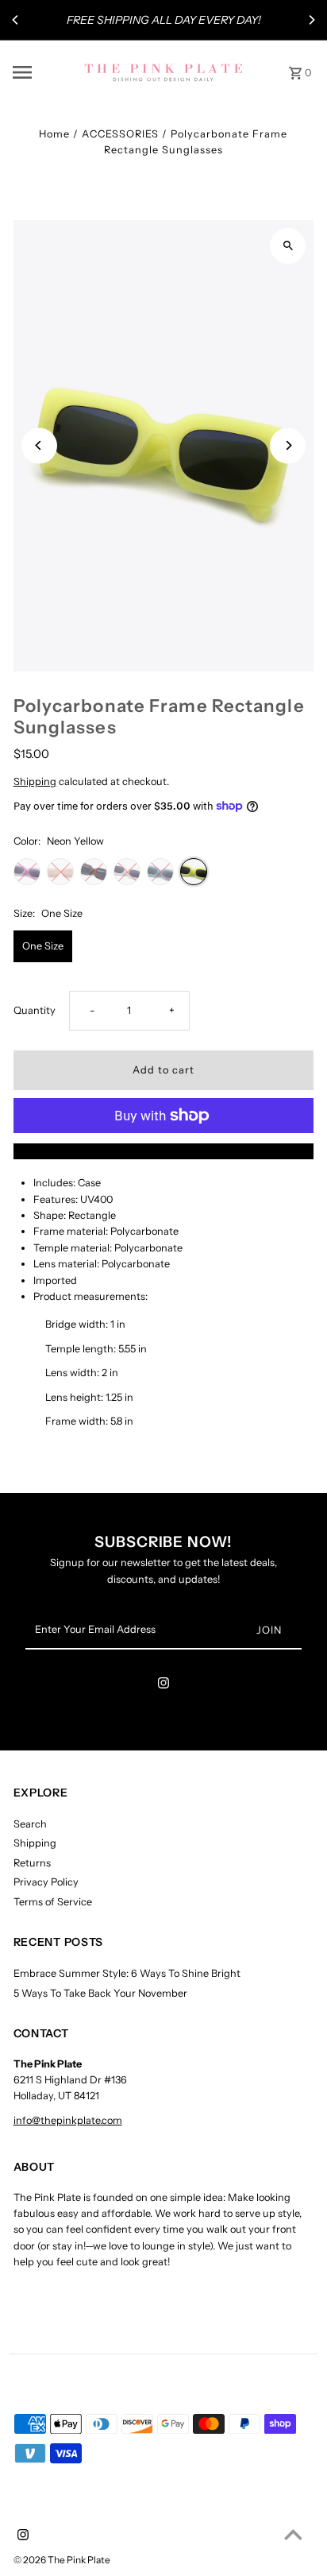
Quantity (35, 1010)
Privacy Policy (46, 1882)
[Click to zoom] (288, 246)
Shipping (35, 781)
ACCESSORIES (120, 134)
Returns (32, 1863)
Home (54, 134)
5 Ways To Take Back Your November (100, 1993)
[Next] (311, 20)
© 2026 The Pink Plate (62, 2560)
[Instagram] (163, 1686)
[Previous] (16, 20)
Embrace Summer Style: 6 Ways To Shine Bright (127, 1973)
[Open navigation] (43, 72)
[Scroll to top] (293, 2534)
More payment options (163, 1151)
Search (30, 1824)
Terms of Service (53, 1902)
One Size (43, 946)
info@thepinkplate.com (68, 2120)
